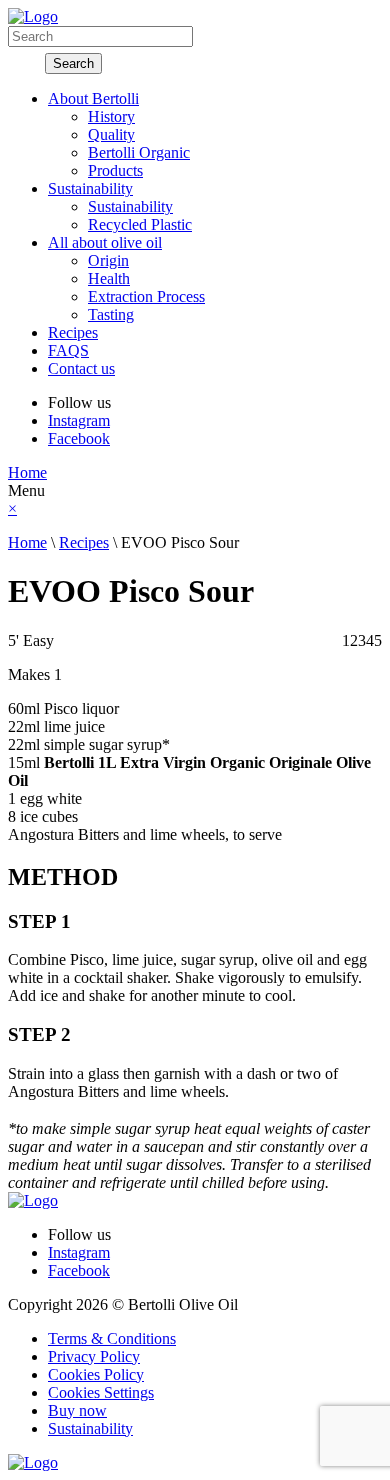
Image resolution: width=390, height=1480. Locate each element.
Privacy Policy (94, 1356)
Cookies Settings (101, 1392)
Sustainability (90, 1428)
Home (27, 472)
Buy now (77, 1410)
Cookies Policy (96, 1374)
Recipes (84, 542)
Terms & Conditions (112, 1338)
